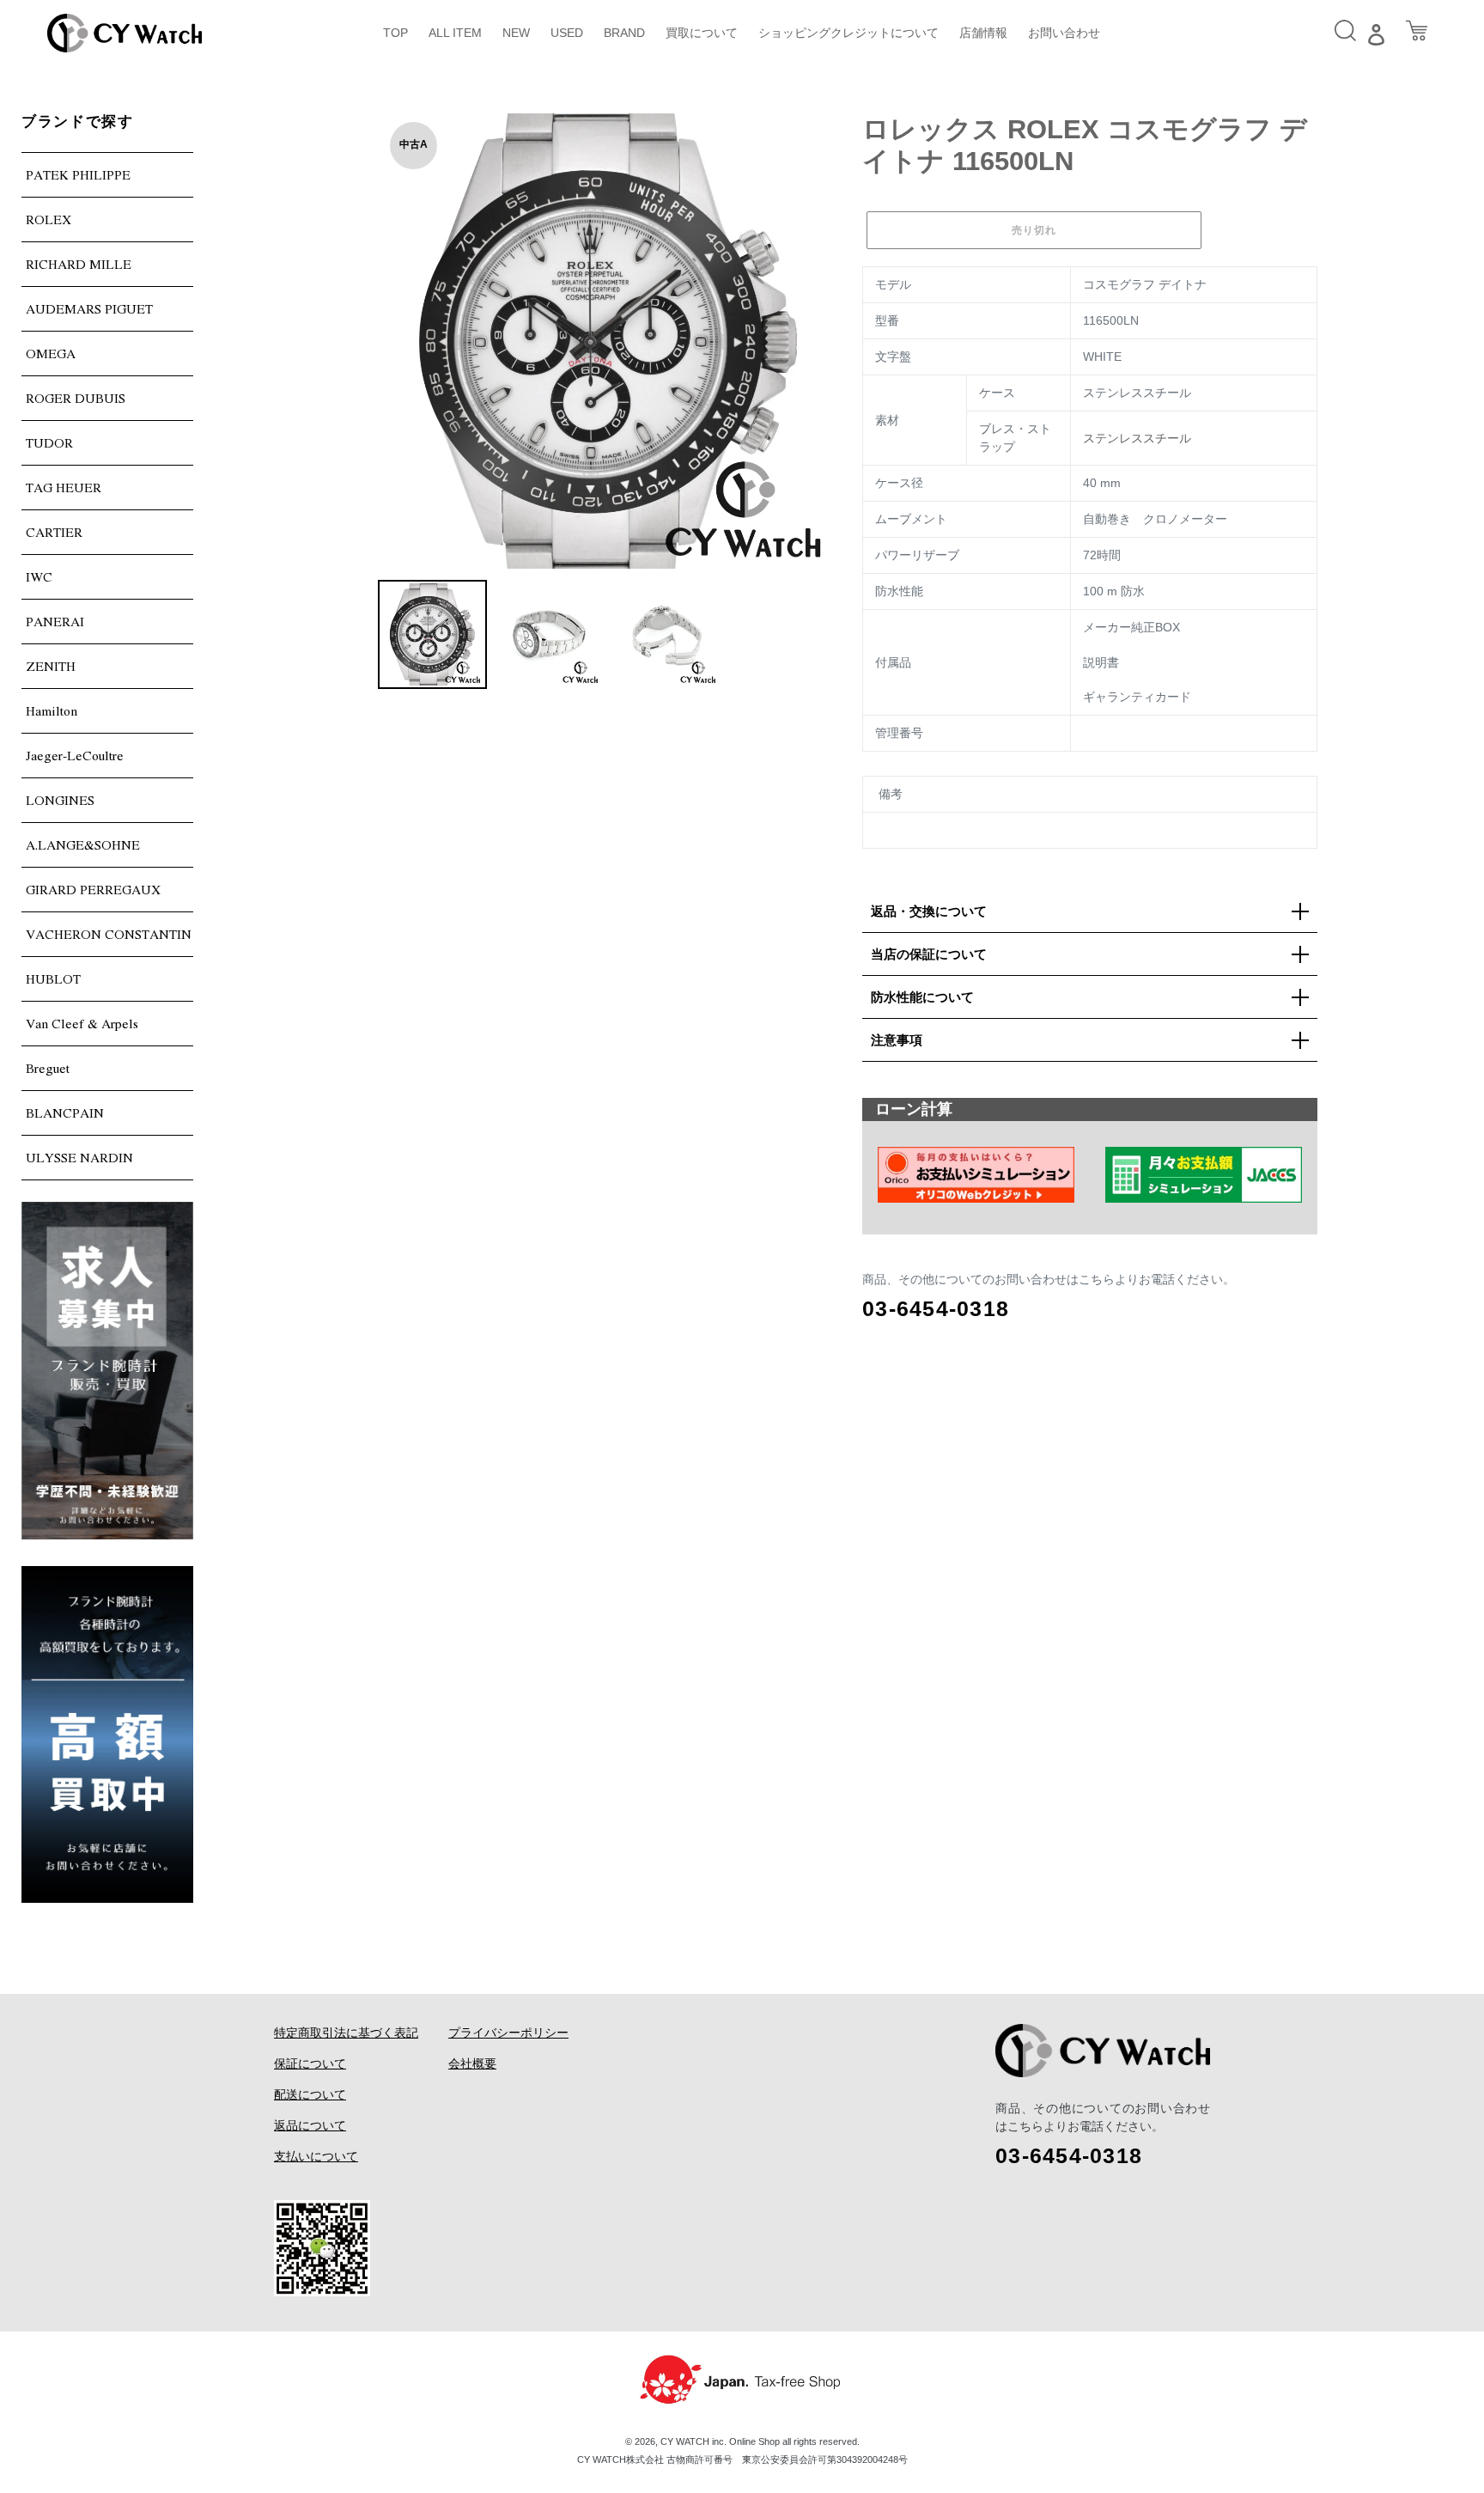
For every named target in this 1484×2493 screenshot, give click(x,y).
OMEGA (51, 353)
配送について (310, 2094)
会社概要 (472, 2063)
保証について (310, 2063)
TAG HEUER (64, 487)
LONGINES (60, 800)
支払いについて (316, 2156)
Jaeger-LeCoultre (75, 755)
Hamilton (52, 710)
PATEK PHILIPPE (78, 174)
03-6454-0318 (936, 1308)
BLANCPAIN (65, 1112)
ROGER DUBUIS (76, 398)
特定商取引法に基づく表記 (346, 2033)
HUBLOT (53, 978)
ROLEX (49, 219)
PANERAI (55, 621)
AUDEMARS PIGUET (89, 308)
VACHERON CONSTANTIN (109, 934)
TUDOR (49, 442)
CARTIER (54, 532)
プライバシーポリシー (508, 2033)
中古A (414, 144)
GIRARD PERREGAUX (93, 889)
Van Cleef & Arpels (82, 1023)
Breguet (48, 1068)
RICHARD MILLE (79, 264)
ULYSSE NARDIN (79, 1157)
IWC (39, 576)
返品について (310, 2125)
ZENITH (51, 666)
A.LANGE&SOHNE (83, 844)
